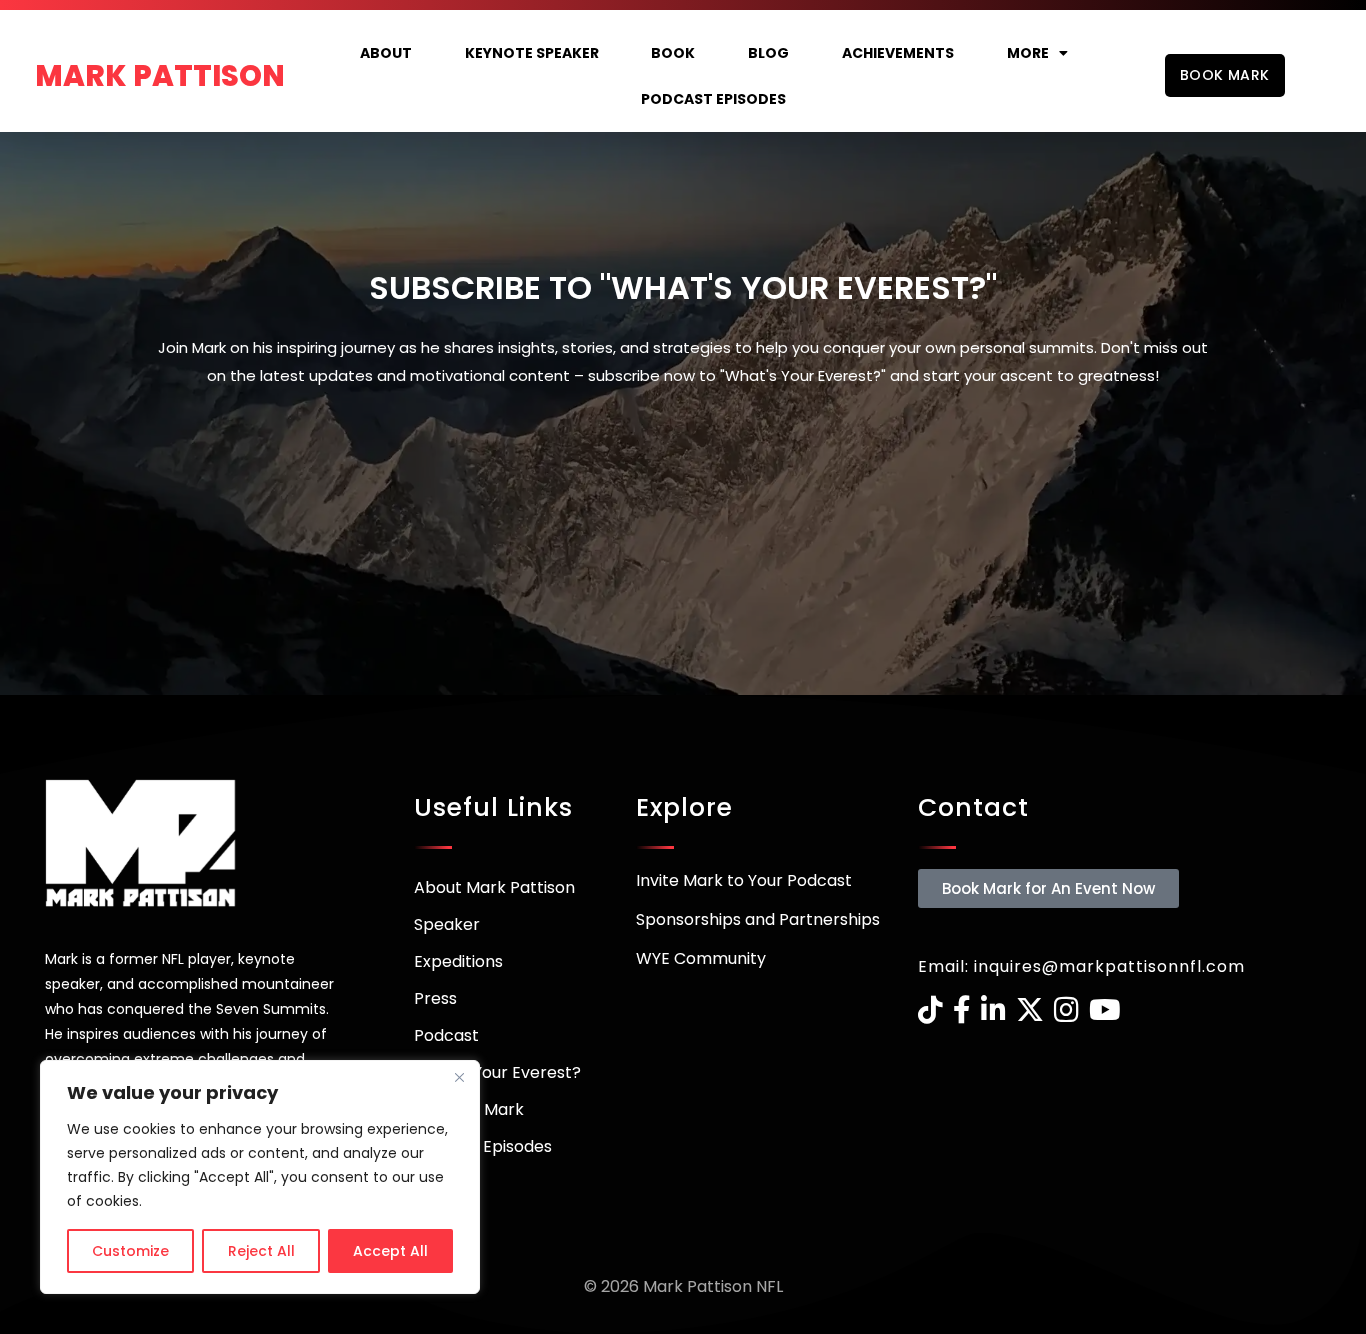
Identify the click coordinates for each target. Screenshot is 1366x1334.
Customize (130, 1251)
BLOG (768, 53)
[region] (260, 1177)
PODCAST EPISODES (713, 99)
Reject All (261, 1251)
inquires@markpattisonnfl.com (1109, 966)
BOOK (673, 53)
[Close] (459, 1077)
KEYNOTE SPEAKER (532, 53)
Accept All (390, 1251)
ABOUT (386, 53)
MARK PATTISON (160, 76)
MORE (1028, 53)
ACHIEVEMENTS (898, 53)
